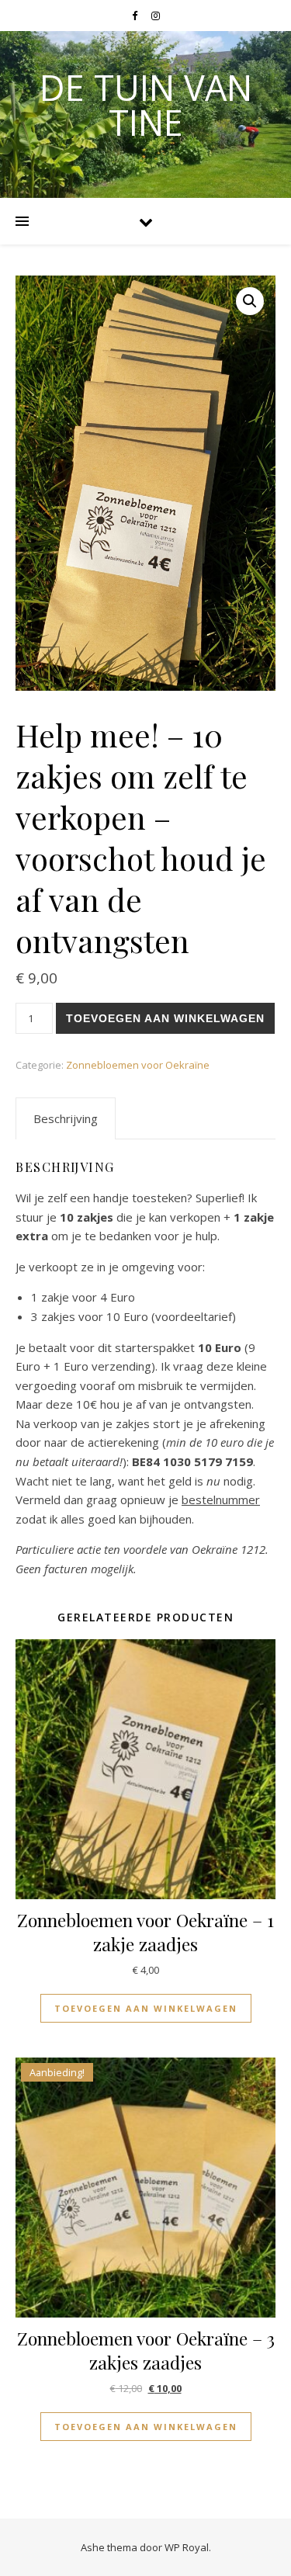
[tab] (66, 1118)
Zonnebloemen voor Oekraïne (138, 1065)
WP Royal (187, 2547)
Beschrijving (66, 1118)
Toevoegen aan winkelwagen (165, 1018)
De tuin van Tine (146, 105)
